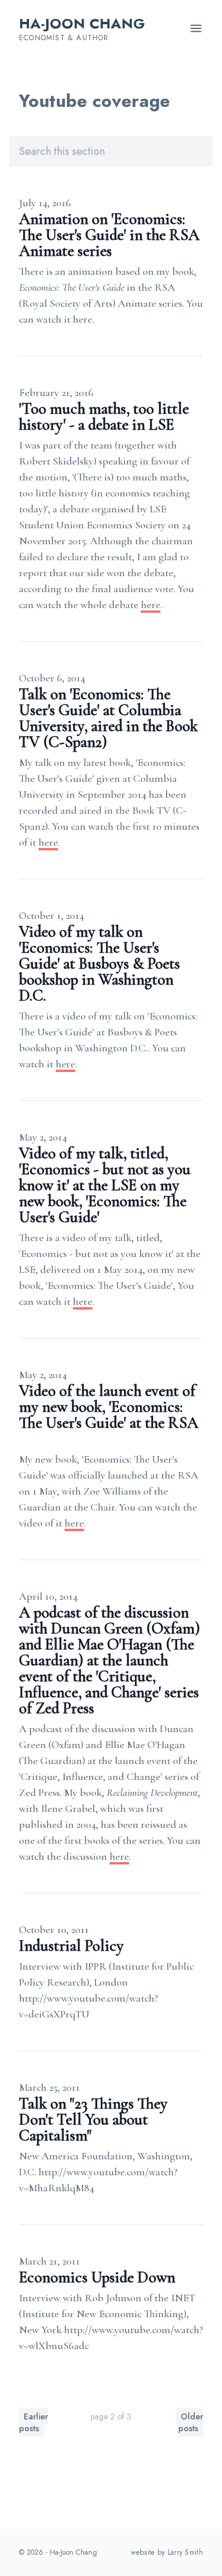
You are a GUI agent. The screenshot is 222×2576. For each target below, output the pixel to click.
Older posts (191, 2422)
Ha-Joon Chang (82, 23)
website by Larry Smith (167, 2552)
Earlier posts (33, 2422)
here (151, 605)
